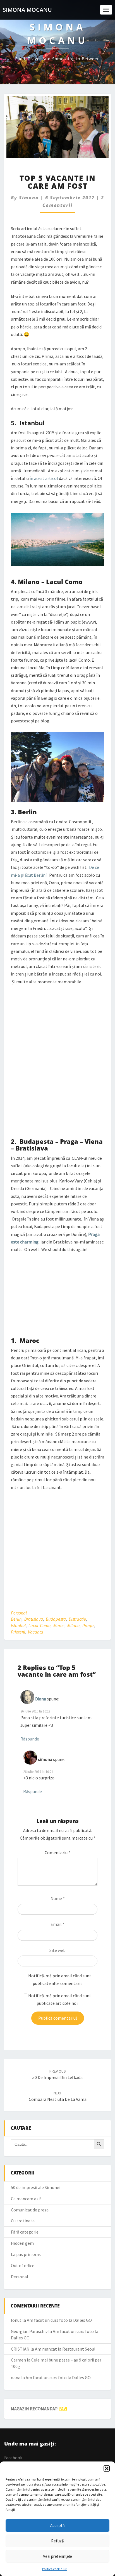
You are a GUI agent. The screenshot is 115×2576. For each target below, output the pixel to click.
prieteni (18, 1632)
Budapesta (56, 1619)
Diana (41, 1699)
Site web (57, 1950)
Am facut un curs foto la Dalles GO (59, 2320)
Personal (19, 1613)
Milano (73, 1625)
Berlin (16, 1619)
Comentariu (57, 1852)
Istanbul (18, 1625)
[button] (107, 2468)
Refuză (57, 2541)
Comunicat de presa (30, 2210)
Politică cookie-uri (55, 2569)
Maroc (59, 1625)
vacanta (36, 1632)
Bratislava (34, 1619)
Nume (58, 1898)
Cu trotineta (23, 2221)
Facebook (13, 2458)
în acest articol (44, 478)
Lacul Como (39, 1625)
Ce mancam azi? (26, 2199)
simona (29, 198)
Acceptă (57, 2525)
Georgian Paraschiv (29, 2331)
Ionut (16, 2320)
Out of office (23, 2265)
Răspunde (30, 1739)
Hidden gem (22, 2243)
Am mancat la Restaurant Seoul (65, 2349)
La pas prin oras (26, 2254)
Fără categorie (25, 2232)
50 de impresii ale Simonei (36, 2187)
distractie (77, 1619)
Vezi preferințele (57, 2556)
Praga (88, 1625)
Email (57, 1924)
